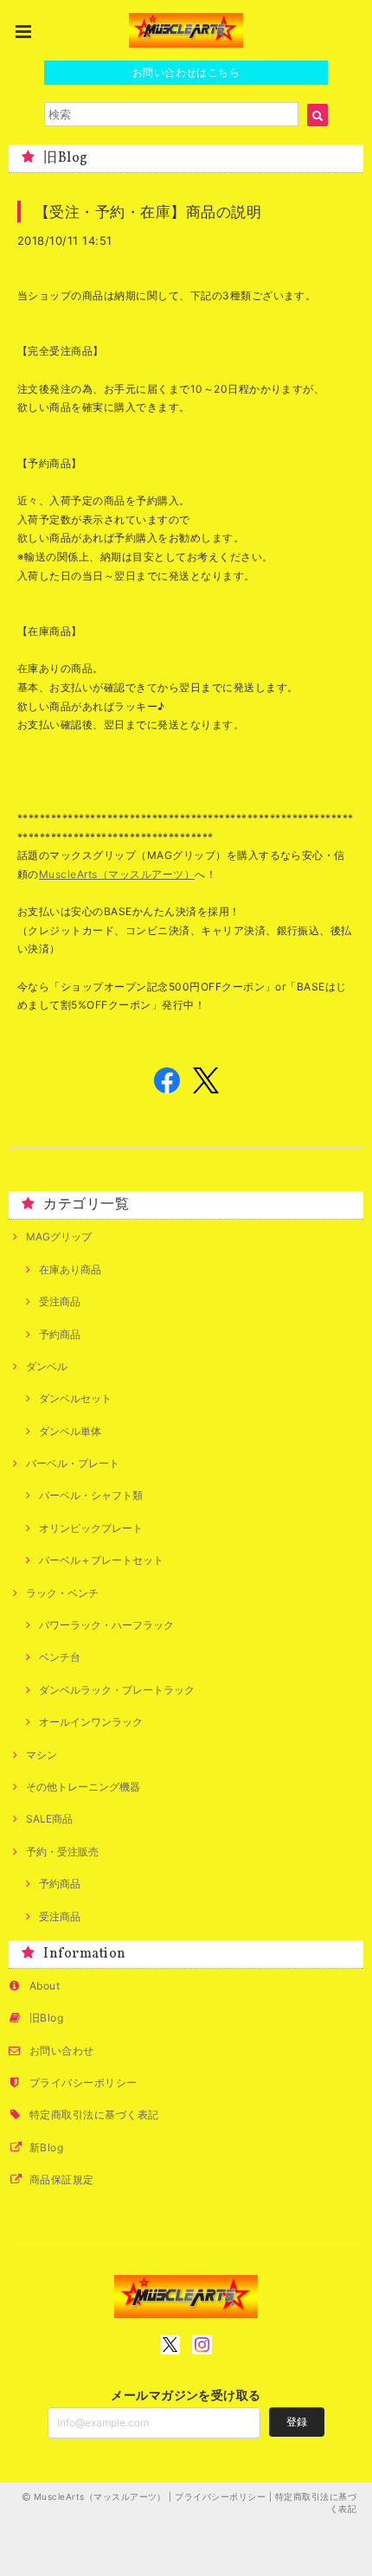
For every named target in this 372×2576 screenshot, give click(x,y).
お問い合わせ (62, 2051)
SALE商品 (49, 1819)
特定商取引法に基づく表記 (94, 2115)
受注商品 (60, 1301)
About (45, 1986)
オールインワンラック (91, 1722)
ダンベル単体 (70, 1431)
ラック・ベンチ (62, 1593)
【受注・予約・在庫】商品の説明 (156, 211)
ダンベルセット (75, 1398)
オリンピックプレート (91, 1528)
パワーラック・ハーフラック (106, 1625)
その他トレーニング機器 (83, 1787)
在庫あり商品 (70, 1269)
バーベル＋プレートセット (101, 1560)
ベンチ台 (60, 1657)
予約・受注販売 (62, 1852)
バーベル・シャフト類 (91, 1495)
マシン (42, 1755)
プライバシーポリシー (83, 2083)
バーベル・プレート (73, 1463)
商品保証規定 (62, 2179)
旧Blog (46, 2018)
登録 (297, 2422)
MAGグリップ (59, 1237)
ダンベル (47, 1366)
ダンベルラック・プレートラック (117, 1690)
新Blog (46, 2147)
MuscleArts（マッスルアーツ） (117, 874)
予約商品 (60, 1334)
